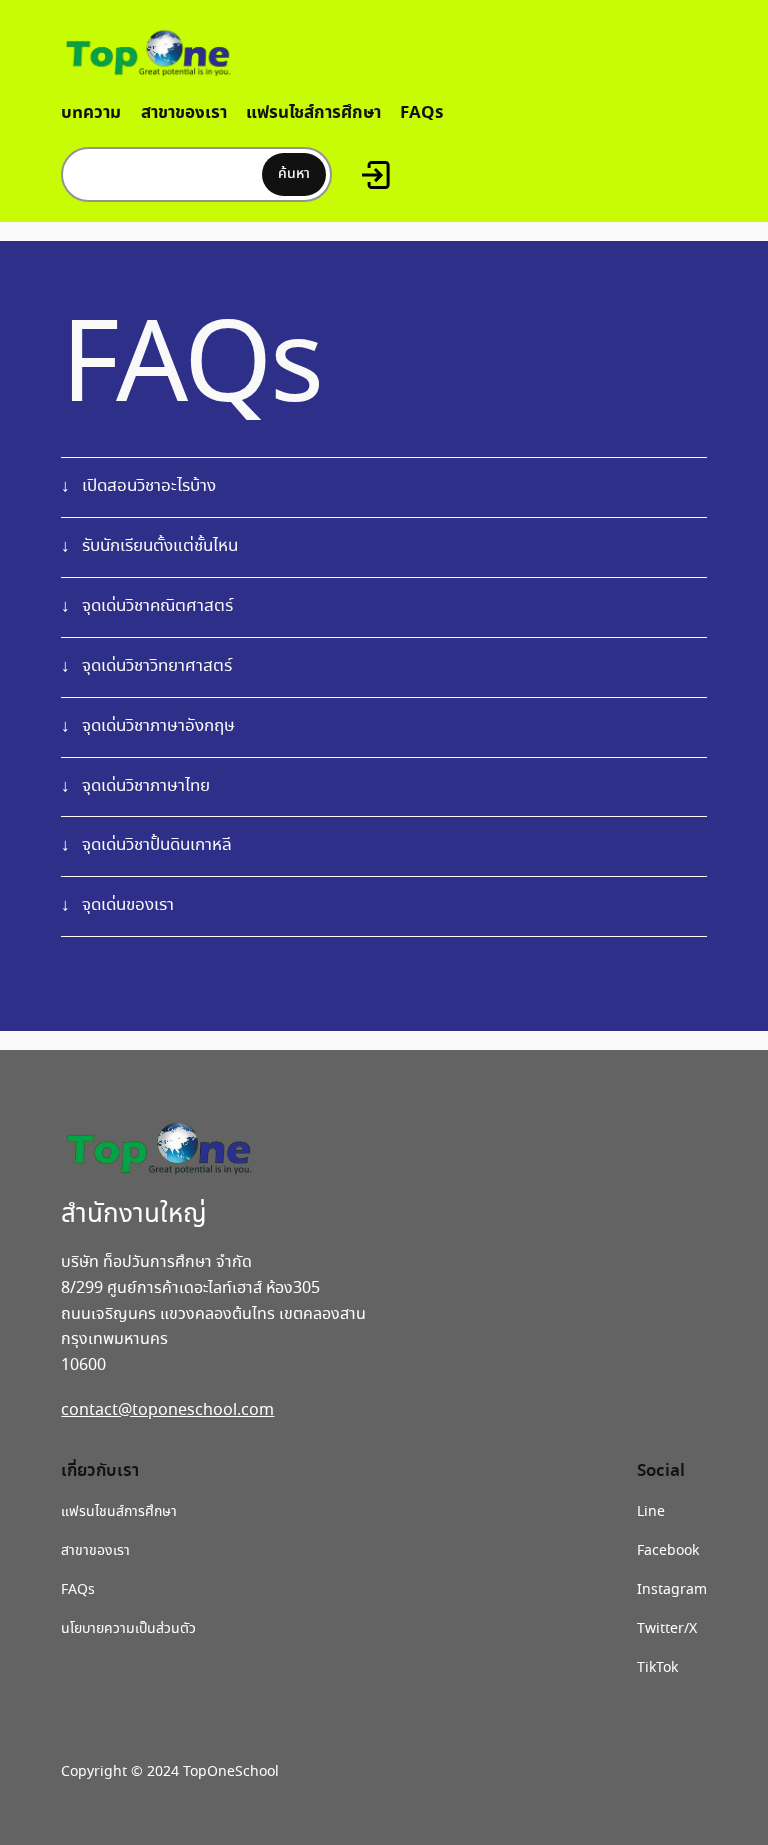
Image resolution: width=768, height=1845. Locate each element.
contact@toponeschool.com (167, 1410)
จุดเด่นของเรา (128, 905)
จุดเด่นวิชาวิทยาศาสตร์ (157, 666)
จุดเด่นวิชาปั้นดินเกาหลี (157, 845)
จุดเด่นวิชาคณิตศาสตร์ (157, 606)
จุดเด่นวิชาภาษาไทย (146, 786)
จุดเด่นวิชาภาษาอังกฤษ (158, 726)
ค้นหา (294, 174)
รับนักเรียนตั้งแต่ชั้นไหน (160, 546)
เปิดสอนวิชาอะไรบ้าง (149, 486)
